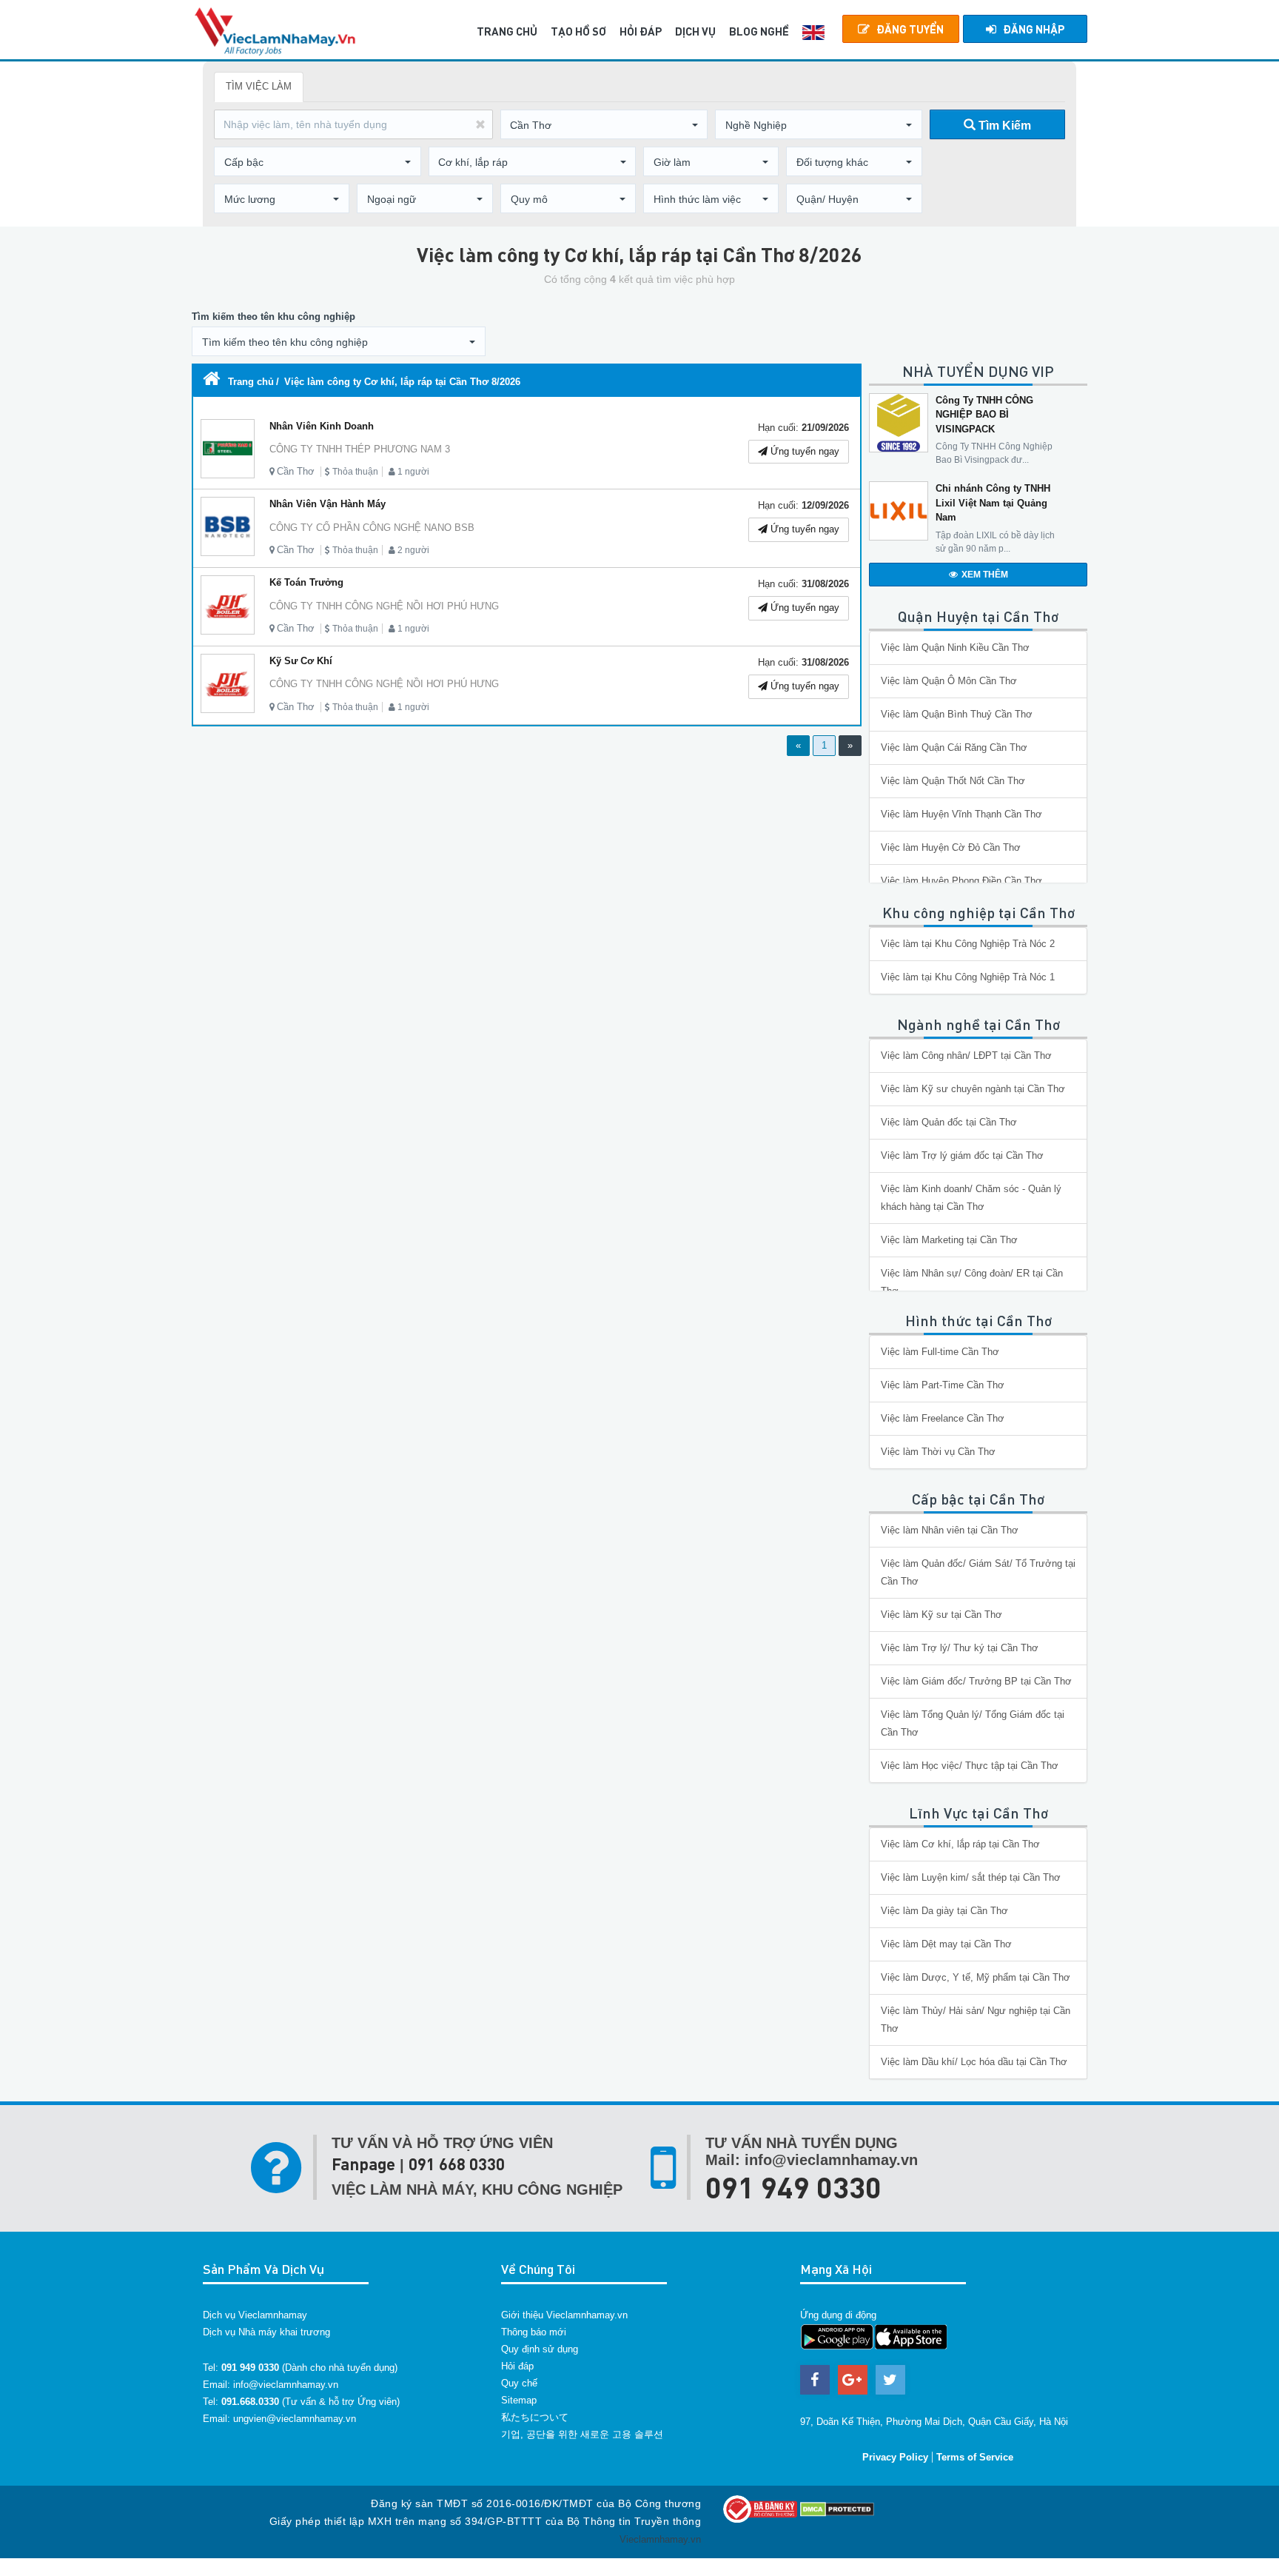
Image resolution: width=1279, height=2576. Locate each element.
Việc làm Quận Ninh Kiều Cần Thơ (955, 648)
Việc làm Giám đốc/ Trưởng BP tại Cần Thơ (976, 1681)
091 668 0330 (457, 2164)
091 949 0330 (793, 2187)
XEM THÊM (985, 575)
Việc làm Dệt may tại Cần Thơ (946, 1944)
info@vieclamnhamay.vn (286, 2385)
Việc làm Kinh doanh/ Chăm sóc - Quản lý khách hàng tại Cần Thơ (971, 1198)
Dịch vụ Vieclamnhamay (255, 2315)
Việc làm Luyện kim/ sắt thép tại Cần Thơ (971, 1877)
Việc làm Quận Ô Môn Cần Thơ (949, 681)
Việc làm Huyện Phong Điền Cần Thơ (961, 881)
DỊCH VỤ (695, 31)
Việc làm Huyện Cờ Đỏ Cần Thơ (951, 847)
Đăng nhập (1034, 29)
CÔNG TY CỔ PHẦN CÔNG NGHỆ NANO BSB (372, 528)
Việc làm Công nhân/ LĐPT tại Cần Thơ (966, 1056)
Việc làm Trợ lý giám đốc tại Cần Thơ (962, 1155)
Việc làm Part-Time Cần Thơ (943, 1385)
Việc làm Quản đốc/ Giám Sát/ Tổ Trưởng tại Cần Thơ (978, 1572)
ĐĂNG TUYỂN (910, 29)
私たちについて (535, 2417)
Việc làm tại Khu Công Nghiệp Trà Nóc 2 (968, 944)
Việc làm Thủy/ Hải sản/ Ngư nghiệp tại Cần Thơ (976, 2020)
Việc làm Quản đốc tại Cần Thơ (949, 1122)
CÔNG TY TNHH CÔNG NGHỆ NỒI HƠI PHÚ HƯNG (384, 606)
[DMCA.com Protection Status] (837, 2508)
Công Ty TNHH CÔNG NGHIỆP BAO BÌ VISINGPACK (984, 415)
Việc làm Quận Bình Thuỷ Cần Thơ (957, 714)
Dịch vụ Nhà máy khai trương (266, 2332)
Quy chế (519, 2383)
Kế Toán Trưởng (306, 582)
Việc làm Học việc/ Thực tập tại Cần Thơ (970, 1766)
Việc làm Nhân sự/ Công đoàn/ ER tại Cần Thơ (972, 1282)
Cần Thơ (296, 471)
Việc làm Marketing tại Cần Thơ (949, 1240)
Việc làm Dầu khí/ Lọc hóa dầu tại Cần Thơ (974, 2062)
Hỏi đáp (517, 2366)
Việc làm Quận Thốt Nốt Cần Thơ (953, 781)
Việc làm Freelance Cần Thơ (943, 1418)
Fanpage (363, 2164)
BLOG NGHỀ (759, 31)
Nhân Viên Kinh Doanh (322, 426)
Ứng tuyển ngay (803, 451)
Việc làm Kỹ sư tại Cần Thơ (941, 1615)
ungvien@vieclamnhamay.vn (295, 2419)
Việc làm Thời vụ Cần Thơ (938, 1452)
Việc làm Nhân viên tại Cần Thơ (950, 1530)
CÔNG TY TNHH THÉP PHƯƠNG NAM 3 (360, 449)
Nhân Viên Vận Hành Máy (328, 504)
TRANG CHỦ (507, 31)
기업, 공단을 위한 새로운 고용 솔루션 (582, 2434)
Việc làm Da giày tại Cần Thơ (944, 1911)
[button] (604, 125)
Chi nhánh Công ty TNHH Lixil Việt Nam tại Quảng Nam (993, 503)
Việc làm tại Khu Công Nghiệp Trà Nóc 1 (968, 977)
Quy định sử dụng (540, 2349)
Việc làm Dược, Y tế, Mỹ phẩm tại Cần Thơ (976, 1977)
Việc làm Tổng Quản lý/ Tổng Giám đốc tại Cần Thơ (973, 1723)
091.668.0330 (250, 2402)
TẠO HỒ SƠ (578, 31)
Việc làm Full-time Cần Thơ (940, 1352)
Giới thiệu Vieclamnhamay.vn (564, 2315)
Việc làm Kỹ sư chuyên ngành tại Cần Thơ (973, 1089)
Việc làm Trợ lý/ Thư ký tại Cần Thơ (960, 1648)
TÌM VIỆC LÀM (259, 86)
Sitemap (519, 2400)
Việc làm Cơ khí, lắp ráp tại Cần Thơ (960, 1844)
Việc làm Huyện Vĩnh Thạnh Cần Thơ (961, 814)
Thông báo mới (534, 2332)
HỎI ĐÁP (641, 31)
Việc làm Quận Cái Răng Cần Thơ (954, 747)
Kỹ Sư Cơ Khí (301, 661)
